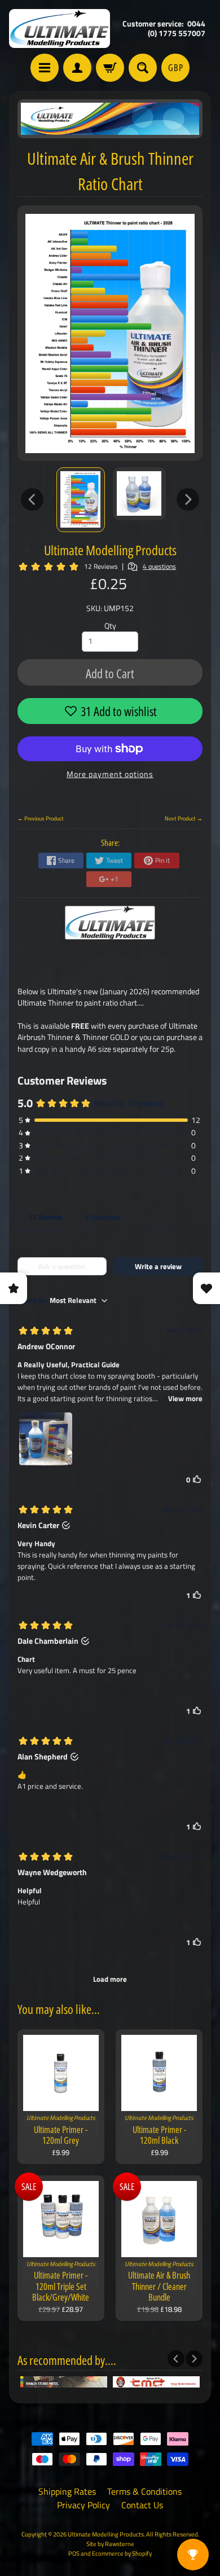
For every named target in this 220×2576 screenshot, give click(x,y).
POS (74, 2553)
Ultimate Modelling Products (110, 550)
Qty (110, 626)
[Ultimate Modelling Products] (60, 28)
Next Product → (184, 818)
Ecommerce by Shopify (122, 2553)
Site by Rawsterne (110, 2544)
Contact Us (142, 2505)
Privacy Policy (83, 2505)
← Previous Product (41, 818)
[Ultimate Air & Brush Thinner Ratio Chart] (81, 500)
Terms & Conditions (144, 2491)
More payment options (110, 774)
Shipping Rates (67, 2491)
